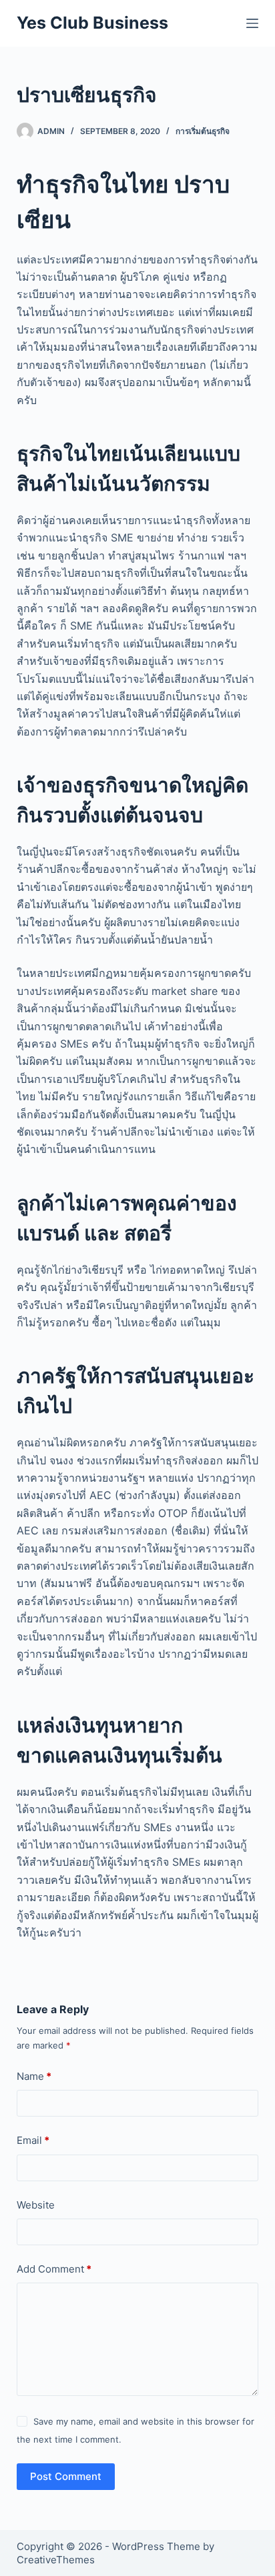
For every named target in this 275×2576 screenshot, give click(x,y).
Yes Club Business (92, 23)
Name (34, 2076)
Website (36, 2205)
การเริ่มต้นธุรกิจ (203, 131)
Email (33, 2140)
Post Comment (66, 2476)
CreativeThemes (56, 2560)
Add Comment (54, 2269)
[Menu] (252, 23)
